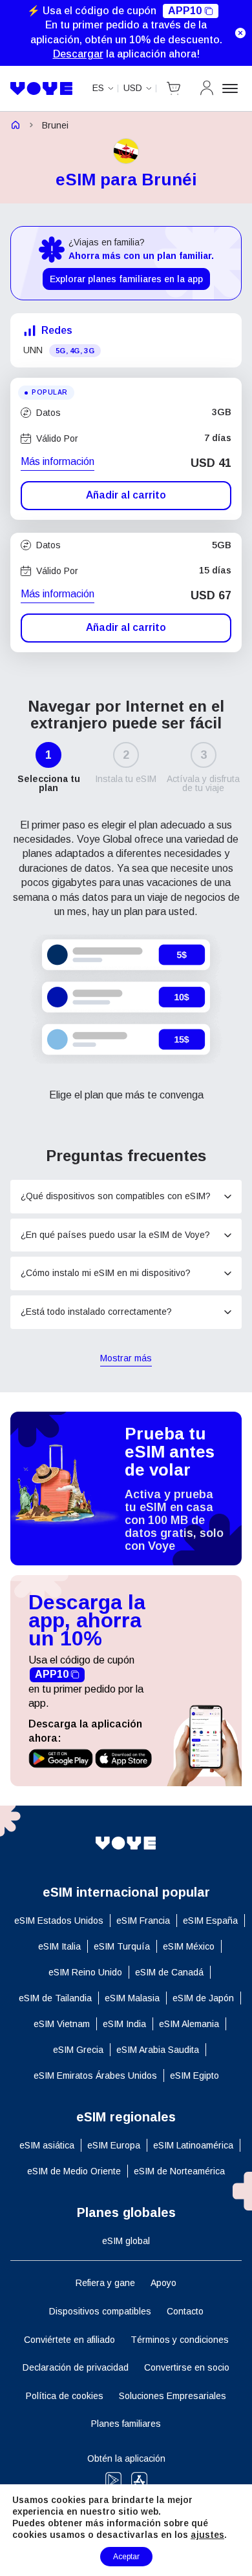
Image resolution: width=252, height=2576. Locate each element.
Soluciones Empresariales (173, 2396)
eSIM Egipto (194, 2076)
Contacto (185, 2311)
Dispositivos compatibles (100, 2311)
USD (133, 88)
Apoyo (163, 2283)
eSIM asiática (47, 2145)
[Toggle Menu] (232, 88)
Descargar (78, 54)
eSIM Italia (59, 1946)
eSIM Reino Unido (85, 1972)
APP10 (185, 11)
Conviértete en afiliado (69, 2340)
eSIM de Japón (203, 1998)
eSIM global (126, 2241)
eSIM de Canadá (169, 1972)
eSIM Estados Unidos (59, 1921)
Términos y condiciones (180, 2340)
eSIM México (189, 1946)
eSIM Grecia (78, 2050)
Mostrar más (126, 1359)
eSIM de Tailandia (55, 1998)
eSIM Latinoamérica (193, 2145)
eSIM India (124, 2024)
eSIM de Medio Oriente (74, 2171)
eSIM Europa (114, 2145)
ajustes (207, 2535)
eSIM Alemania (189, 2024)
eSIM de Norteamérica (179, 2171)
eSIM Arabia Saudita (158, 2050)
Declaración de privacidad (76, 2367)
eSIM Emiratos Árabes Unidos (95, 2076)
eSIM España (210, 1921)
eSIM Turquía (122, 1946)
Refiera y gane (105, 2283)
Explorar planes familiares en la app (126, 279)
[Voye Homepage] (42, 89)
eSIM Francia (143, 1921)
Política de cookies (65, 2396)
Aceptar (126, 2557)
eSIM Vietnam (62, 2024)
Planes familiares (126, 2424)
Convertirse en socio (187, 2367)
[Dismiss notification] (240, 33)
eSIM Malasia (132, 1998)
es (98, 88)
